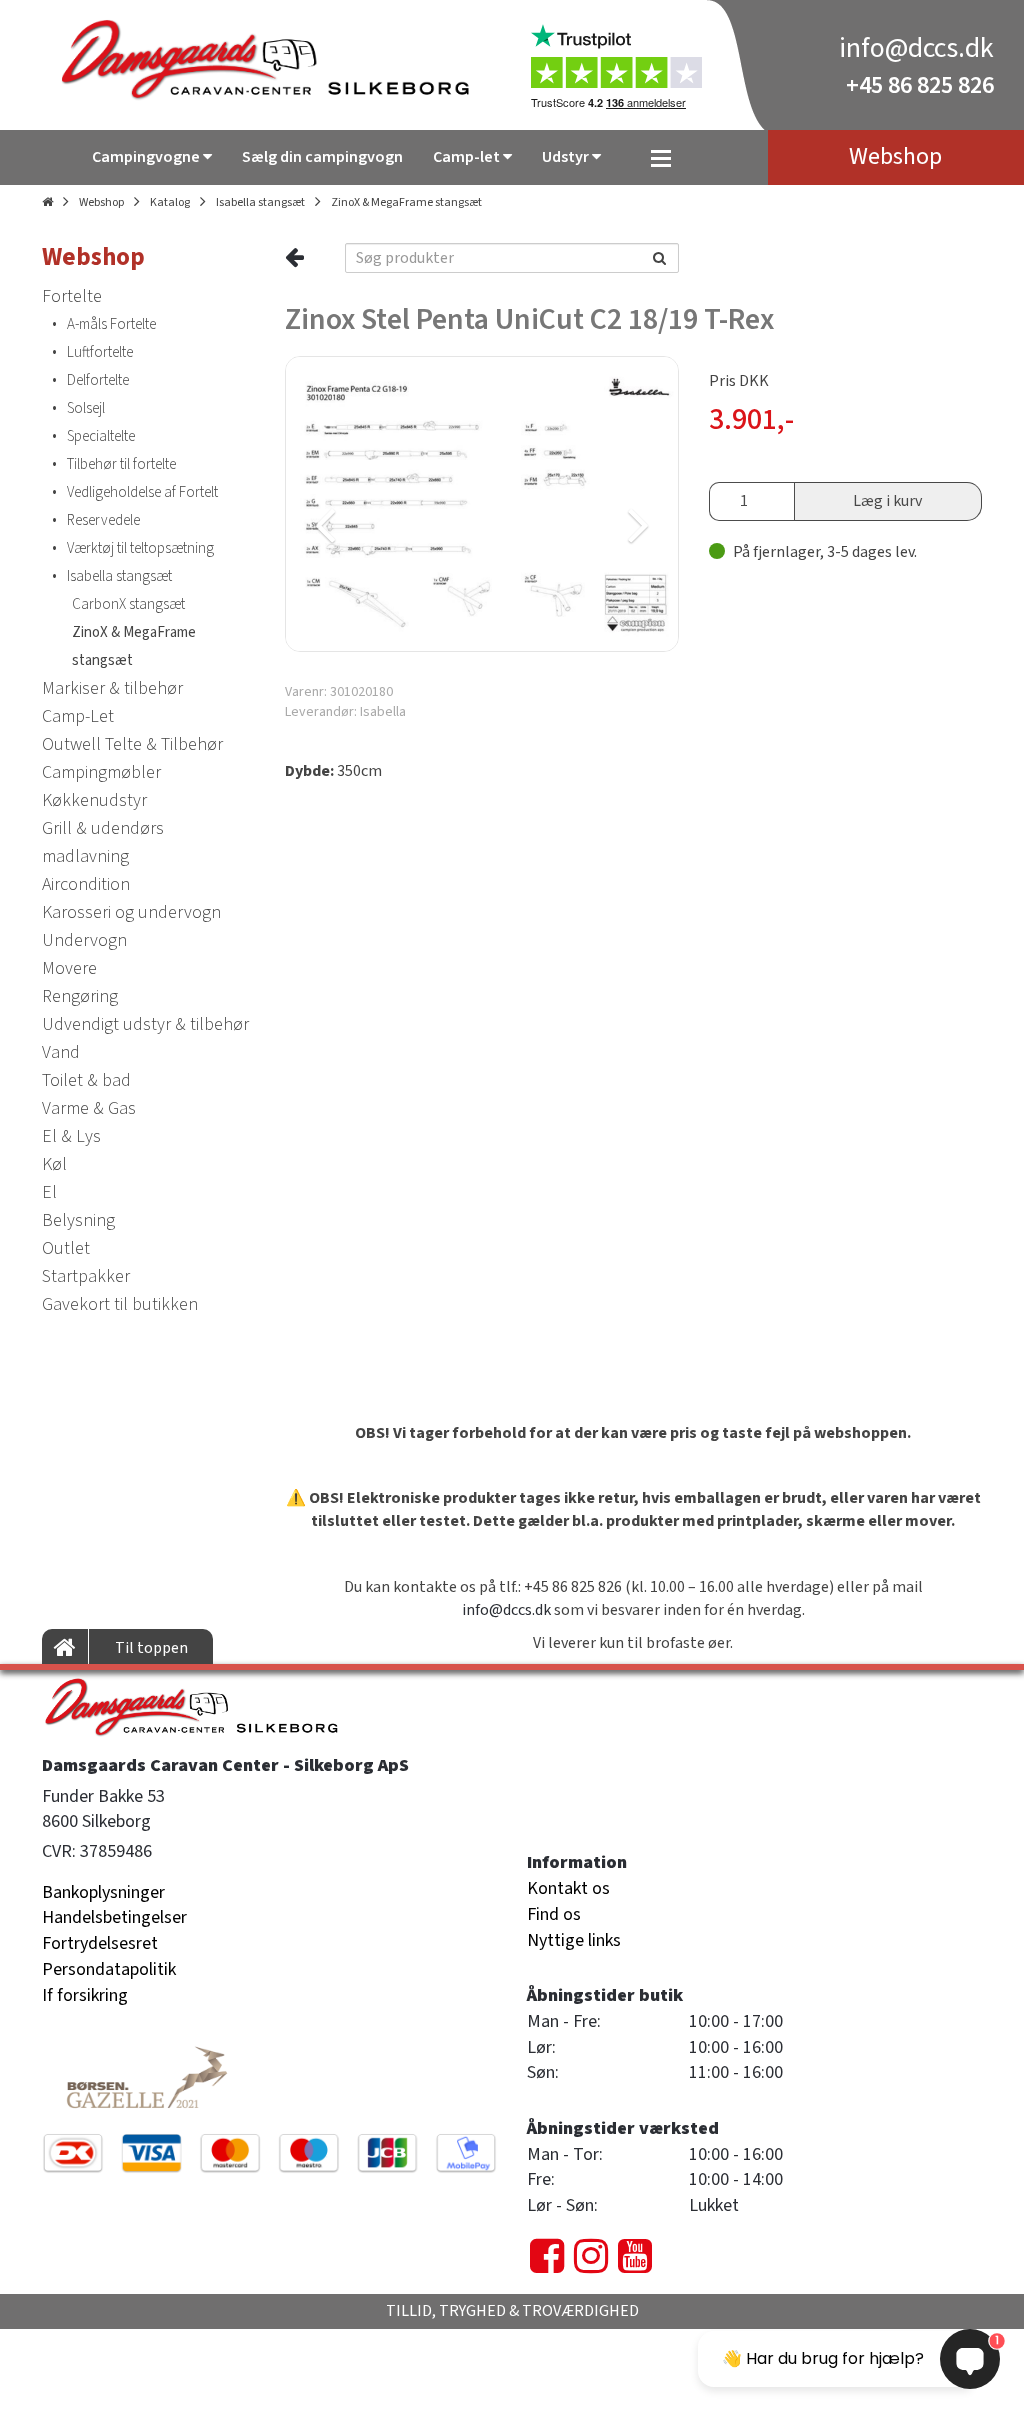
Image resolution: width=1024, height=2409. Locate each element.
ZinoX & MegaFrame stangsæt (406, 202)
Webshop (101, 202)
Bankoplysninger (103, 1892)
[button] (382, 504)
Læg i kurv (887, 501)
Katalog (170, 202)
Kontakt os (568, 1888)
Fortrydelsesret (100, 1943)
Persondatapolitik (109, 1969)
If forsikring (85, 1995)
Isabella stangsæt (260, 202)
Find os (554, 1914)
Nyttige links (574, 1940)
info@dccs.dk (916, 48)
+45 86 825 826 (920, 85)
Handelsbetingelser (114, 1917)
